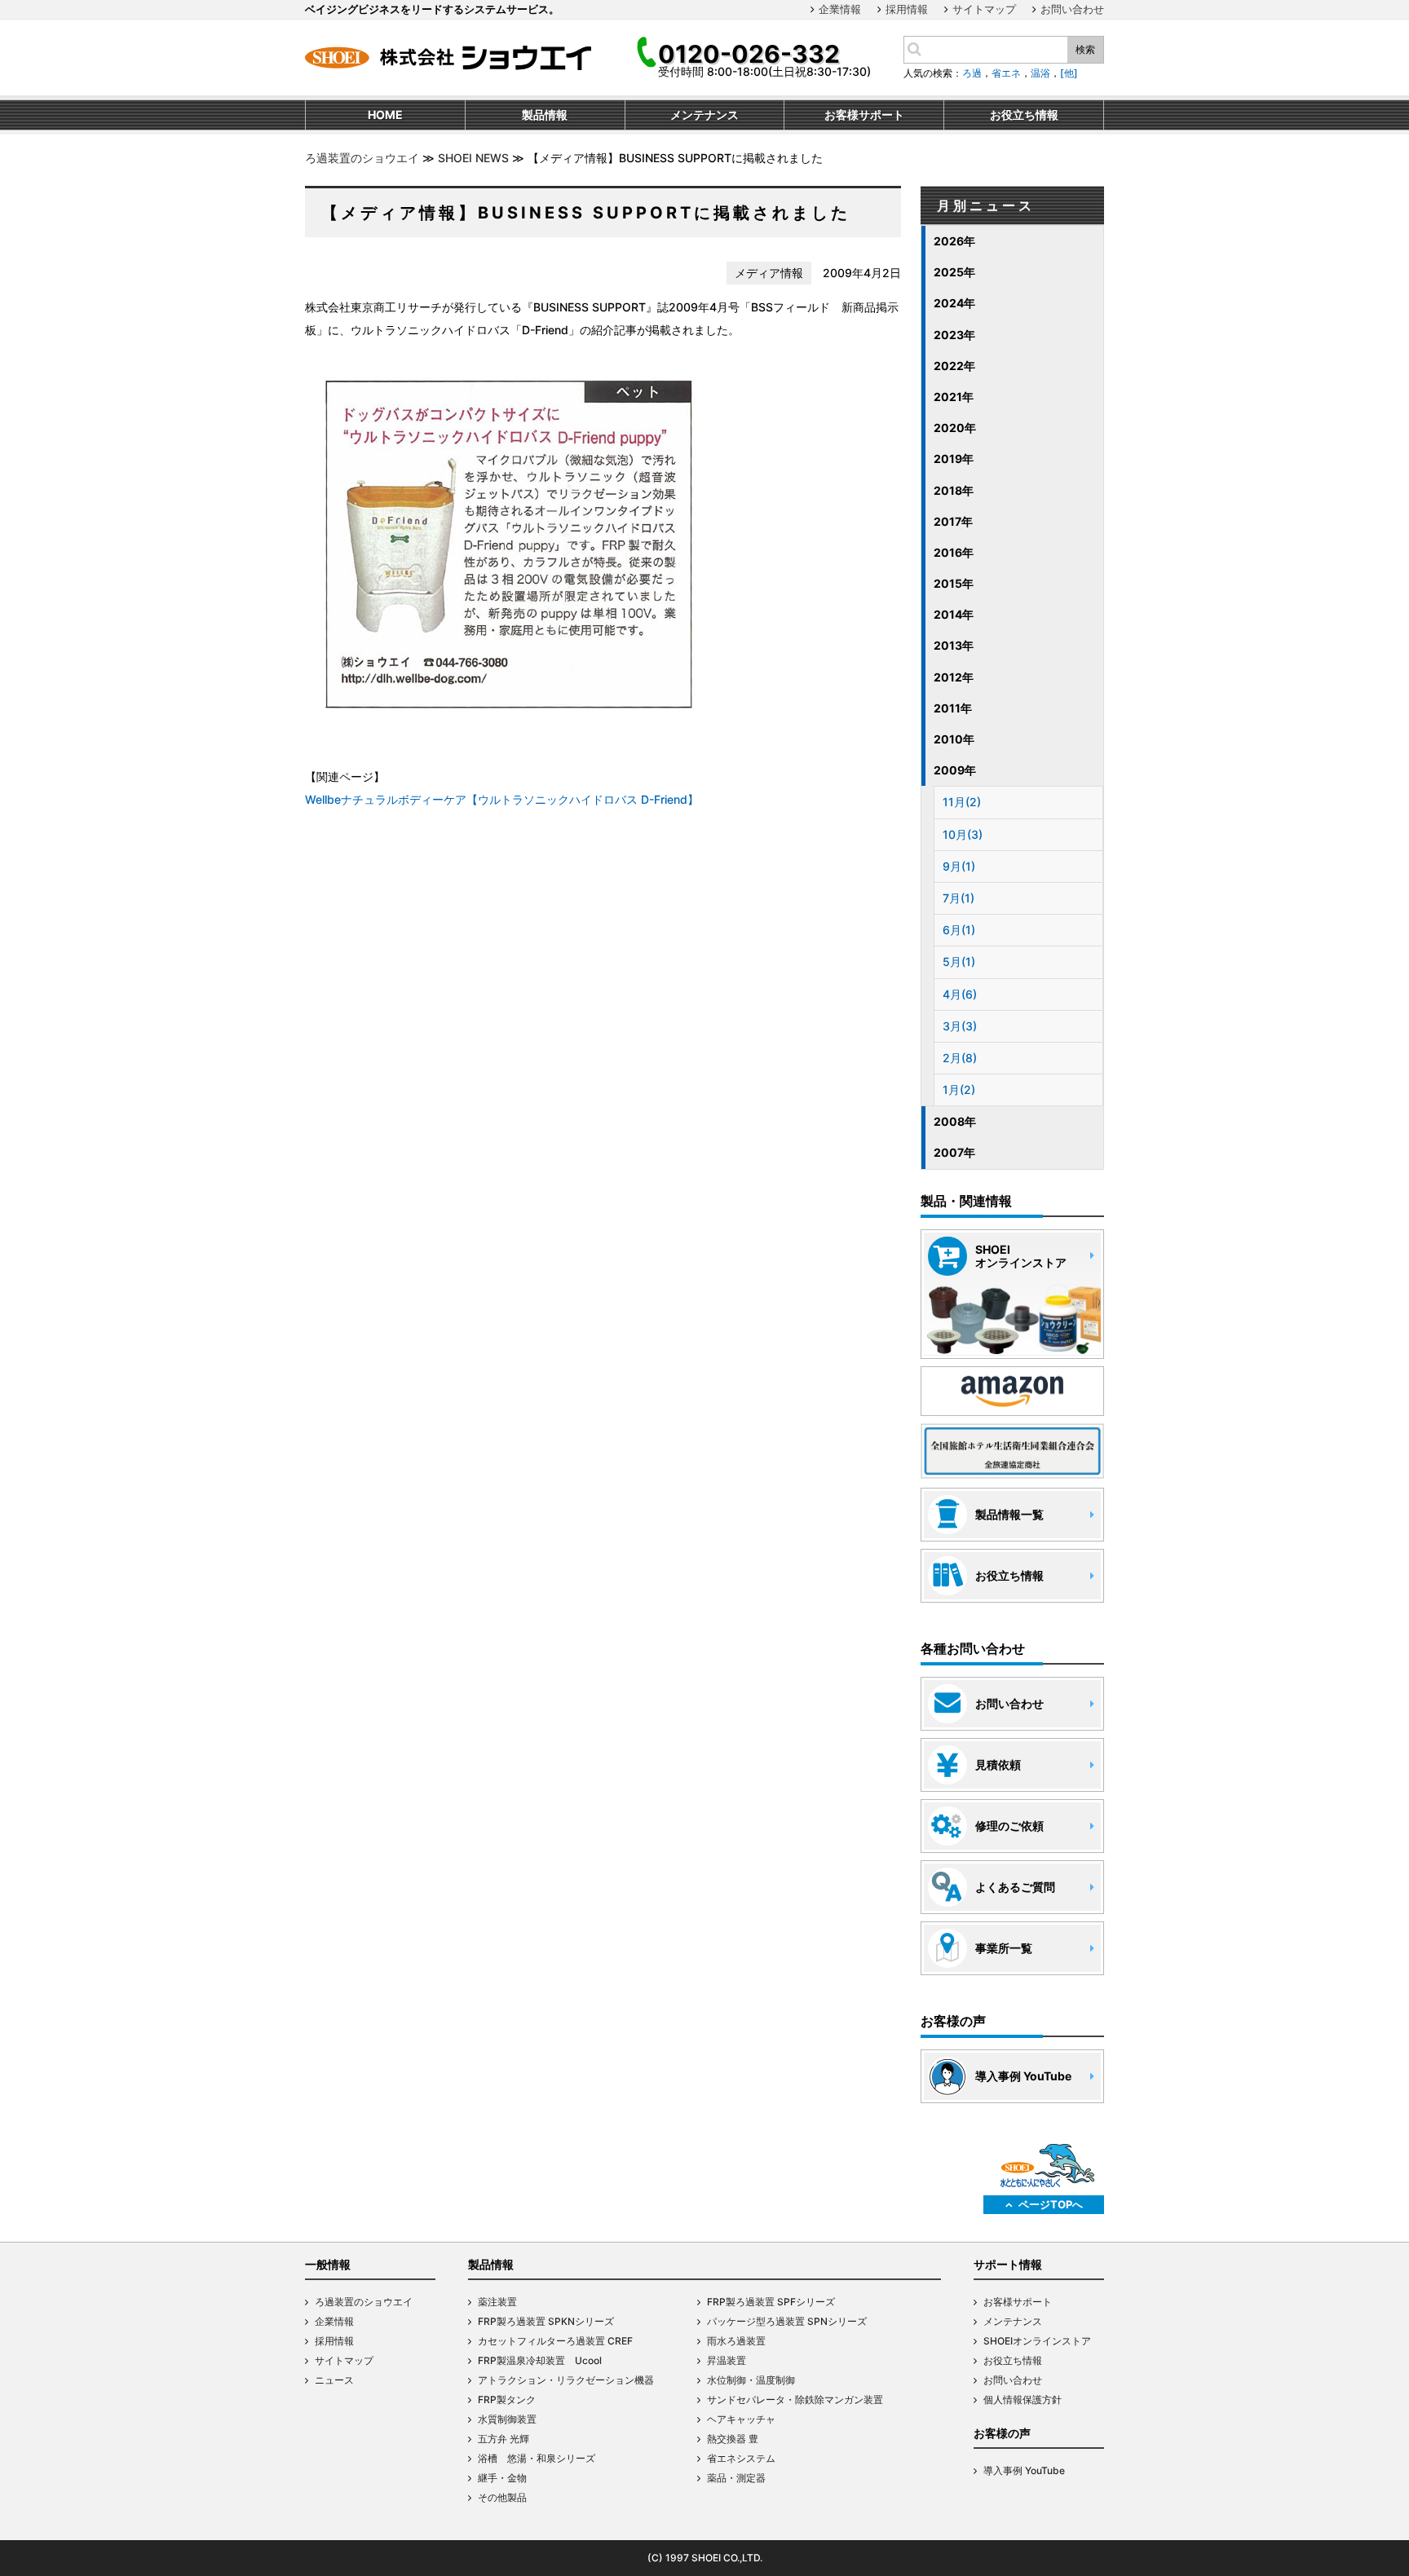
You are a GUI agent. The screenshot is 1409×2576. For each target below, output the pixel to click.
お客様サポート (1018, 2302)
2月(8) (960, 1058)
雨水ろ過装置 (736, 2341)
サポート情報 (1008, 2264)
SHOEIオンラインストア (1037, 2341)
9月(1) (959, 866)
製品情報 (491, 2264)
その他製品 (502, 2497)
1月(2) (959, 1090)
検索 (1085, 49)
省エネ (1006, 73)
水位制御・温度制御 (751, 2380)
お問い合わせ (1072, 9)
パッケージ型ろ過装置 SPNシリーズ (787, 2321)
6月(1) (959, 930)
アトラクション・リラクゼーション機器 (566, 2380)
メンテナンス (1013, 2321)
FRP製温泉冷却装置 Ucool (540, 2360)
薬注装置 (497, 2302)
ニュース (334, 2380)
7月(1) (958, 898)
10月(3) (963, 834)
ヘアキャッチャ (741, 2419)
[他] (1069, 73)
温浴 (1040, 73)
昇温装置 (727, 2360)
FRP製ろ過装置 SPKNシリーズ (546, 2321)
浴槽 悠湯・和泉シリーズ (537, 2458)
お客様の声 (1002, 2433)
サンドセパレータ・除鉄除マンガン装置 (795, 2400)
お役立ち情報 (1013, 2360)
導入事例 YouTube (1024, 2470)
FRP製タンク (507, 2400)
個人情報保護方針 (1023, 2400)
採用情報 (907, 9)
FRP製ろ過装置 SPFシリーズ (771, 2302)
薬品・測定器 (736, 2478)
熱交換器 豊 (733, 2439)
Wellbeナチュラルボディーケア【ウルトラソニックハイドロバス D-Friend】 (502, 799)
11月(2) (962, 802)
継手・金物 (502, 2478)
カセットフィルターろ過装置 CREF (555, 2341)
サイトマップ (984, 9)
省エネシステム (741, 2458)
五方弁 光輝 (504, 2439)
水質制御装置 (507, 2419)
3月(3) (960, 1026)
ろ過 (972, 73)
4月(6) (960, 994)
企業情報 (840, 9)
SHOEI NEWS (473, 158)
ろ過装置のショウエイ (362, 158)
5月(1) (959, 962)
